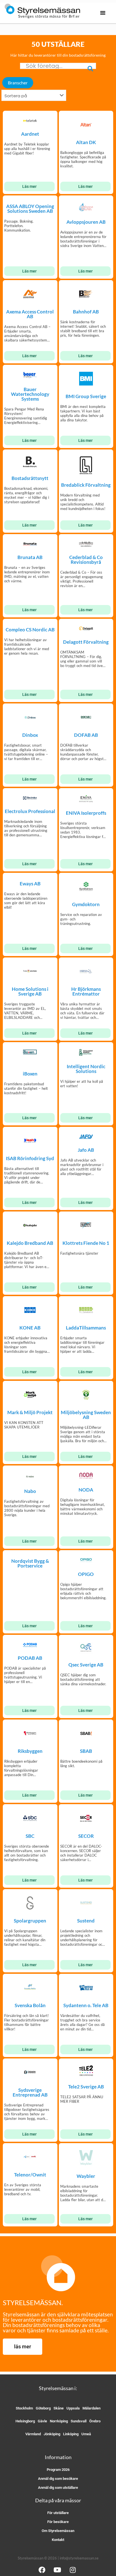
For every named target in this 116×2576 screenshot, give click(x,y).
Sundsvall (79, 2421)
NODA (86, 1490)
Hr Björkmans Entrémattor (86, 991)
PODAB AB (30, 1658)
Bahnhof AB (86, 312)
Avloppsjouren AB (86, 222)
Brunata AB (30, 557)
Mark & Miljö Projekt (30, 1412)
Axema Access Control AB (30, 314)
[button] (103, 13)
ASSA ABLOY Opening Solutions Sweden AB (30, 209)
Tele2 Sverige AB (86, 2087)
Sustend (86, 1921)
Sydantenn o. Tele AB (86, 2005)
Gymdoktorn (86, 904)
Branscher (18, 83)
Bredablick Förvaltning (86, 485)
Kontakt (58, 2540)
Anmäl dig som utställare (58, 2488)
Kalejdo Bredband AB (30, 1243)
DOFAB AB (86, 735)
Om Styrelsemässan (58, 2531)
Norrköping (59, 2421)
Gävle (42, 2421)
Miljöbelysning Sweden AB (86, 1415)
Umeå (86, 2434)
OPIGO (86, 1574)
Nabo (30, 1491)
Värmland (33, 2434)
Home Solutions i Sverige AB (30, 991)
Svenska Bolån (30, 2005)
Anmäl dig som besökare (58, 2479)
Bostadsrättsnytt (30, 478)
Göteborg (43, 2408)
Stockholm (24, 2408)
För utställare (58, 2513)
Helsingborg (25, 2421)
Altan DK (86, 142)
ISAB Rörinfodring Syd (30, 1158)
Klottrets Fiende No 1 (86, 1243)
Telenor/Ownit (30, 2175)
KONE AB (30, 1328)
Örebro (95, 2421)
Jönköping (52, 2434)
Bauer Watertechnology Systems (30, 394)
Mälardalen (92, 2408)
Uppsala (73, 2408)
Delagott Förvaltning (86, 642)
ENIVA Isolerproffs (86, 813)
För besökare (58, 2522)
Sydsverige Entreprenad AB (30, 2092)
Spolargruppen (30, 1921)
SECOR (86, 1836)
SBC (30, 1836)
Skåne (59, 2408)
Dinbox (30, 735)
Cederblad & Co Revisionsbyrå (86, 560)
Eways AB (30, 884)
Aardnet (30, 134)
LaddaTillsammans (86, 1328)
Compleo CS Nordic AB (30, 630)
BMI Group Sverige (86, 396)
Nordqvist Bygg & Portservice (30, 1563)
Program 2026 (58, 2470)
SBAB (86, 1751)
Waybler (86, 2176)
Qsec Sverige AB (86, 1665)
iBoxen (30, 1074)
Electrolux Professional (30, 811)
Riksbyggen (30, 1751)
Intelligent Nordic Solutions (86, 1069)
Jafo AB (86, 1150)
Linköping (71, 2434)
